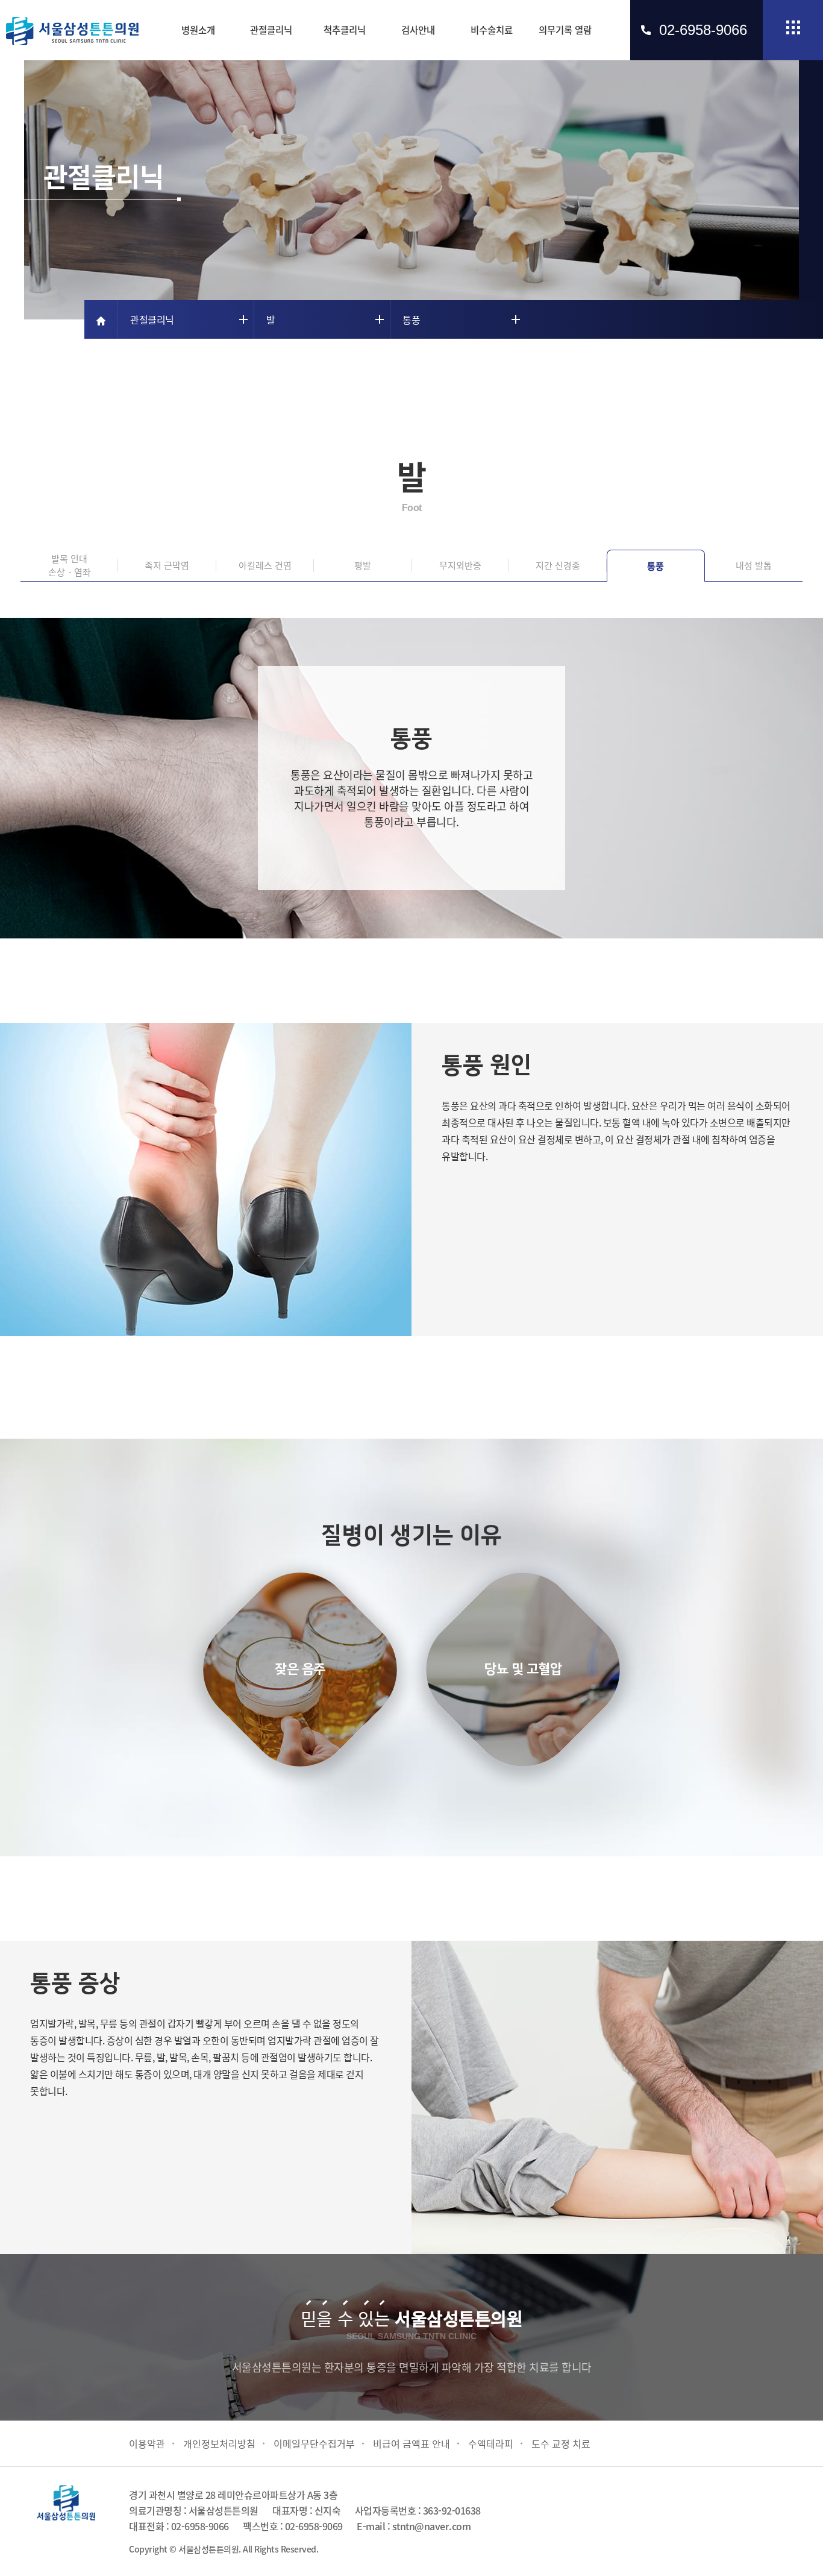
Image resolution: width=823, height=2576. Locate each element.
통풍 (656, 566)
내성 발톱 (754, 565)
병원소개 (198, 30)
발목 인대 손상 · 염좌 (70, 565)
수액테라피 (491, 2443)
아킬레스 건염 (265, 565)
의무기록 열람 (565, 30)
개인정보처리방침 (219, 2443)
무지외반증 (460, 565)
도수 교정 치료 (561, 2443)
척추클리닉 (345, 30)
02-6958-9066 (703, 30)
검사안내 (418, 30)
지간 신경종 (558, 565)
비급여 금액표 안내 (411, 2443)
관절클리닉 (271, 30)
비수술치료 (492, 30)
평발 (363, 565)
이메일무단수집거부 (314, 2443)
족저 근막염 (167, 565)
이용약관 (147, 2443)
